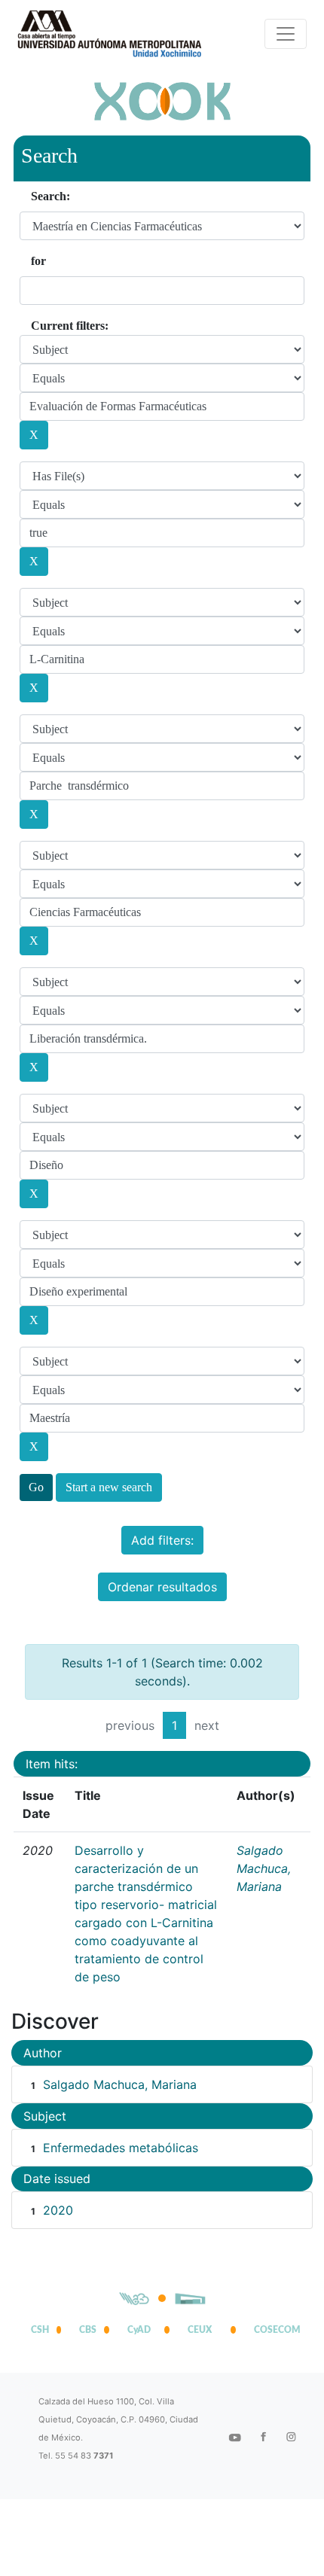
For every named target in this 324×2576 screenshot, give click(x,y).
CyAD (139, 2330)
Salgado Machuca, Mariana (264, 1868)
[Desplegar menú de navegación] (286, 34)
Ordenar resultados (162, 1587)
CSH (40, 2330)
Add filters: (162, 1540)
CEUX (200, 2330)
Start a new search (109, 1487)
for (38, 261)
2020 (58, 2210)
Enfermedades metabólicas (121, 2148)
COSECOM (274, 2330)
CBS (88, 2330)
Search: (50, 196)
